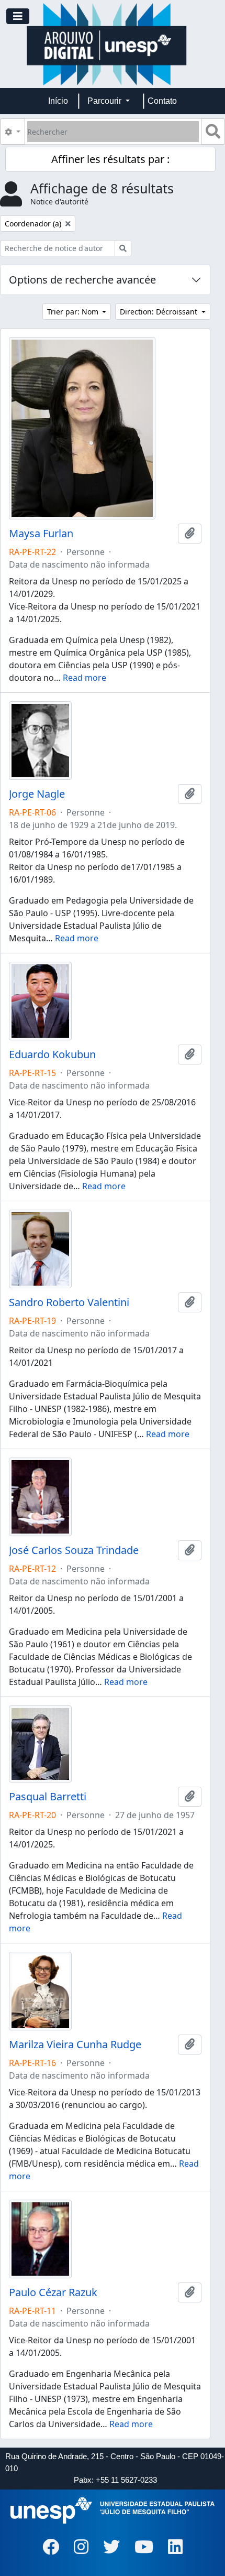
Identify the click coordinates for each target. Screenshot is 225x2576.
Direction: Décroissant (160, 312)
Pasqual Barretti (48, 1797)
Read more (85, 678)
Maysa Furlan (41, 534)
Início (58, 101)
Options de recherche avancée (82, 280)
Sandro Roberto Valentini (69, 1302)
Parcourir (105, 101)
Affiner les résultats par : (110, 159)
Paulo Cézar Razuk (53, 2292)
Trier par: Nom (74, 312)
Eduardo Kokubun (52, 1055)
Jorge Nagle (37, 794)
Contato (162, 101)
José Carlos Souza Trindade (74, 1550)
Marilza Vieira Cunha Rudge (75, 2045)
